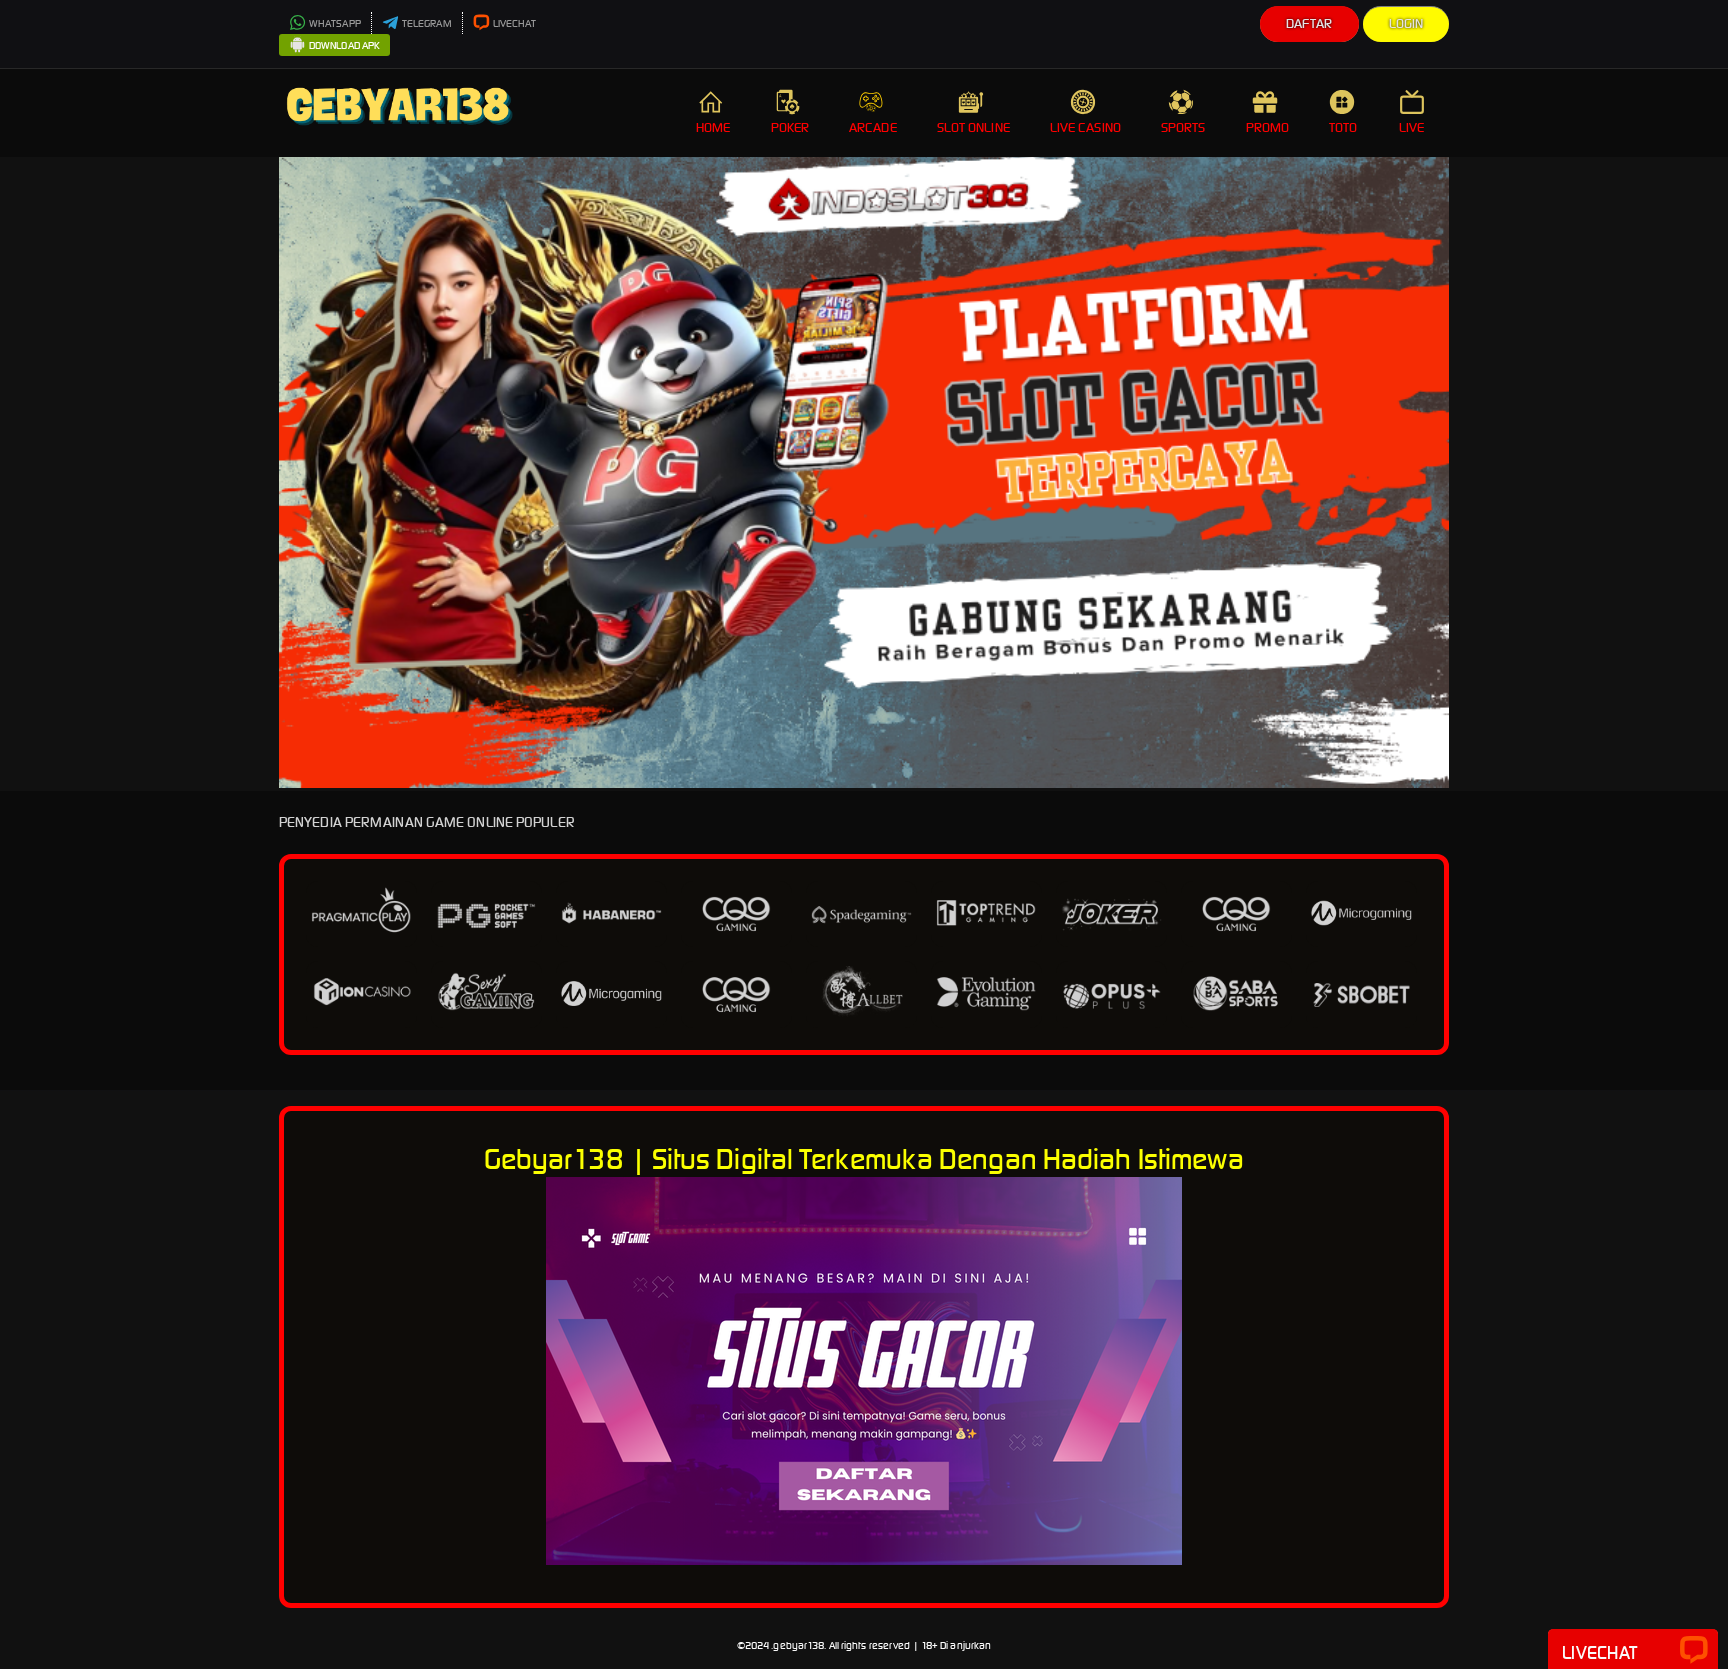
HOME (713, 127)
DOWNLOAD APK (344, 45)
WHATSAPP (335, 23)
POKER (790, 127)
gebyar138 (798, 1645)
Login (1406, 23)
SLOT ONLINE (973, 127)
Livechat (1599, 1652)
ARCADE (873, 127)
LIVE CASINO (1085, 127)
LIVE (1411, 127)
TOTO (1343, 127)
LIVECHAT (515, 23)
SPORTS (1183, 127)
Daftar (1309, 23)
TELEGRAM (427, 23)
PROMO (1268, 127)
